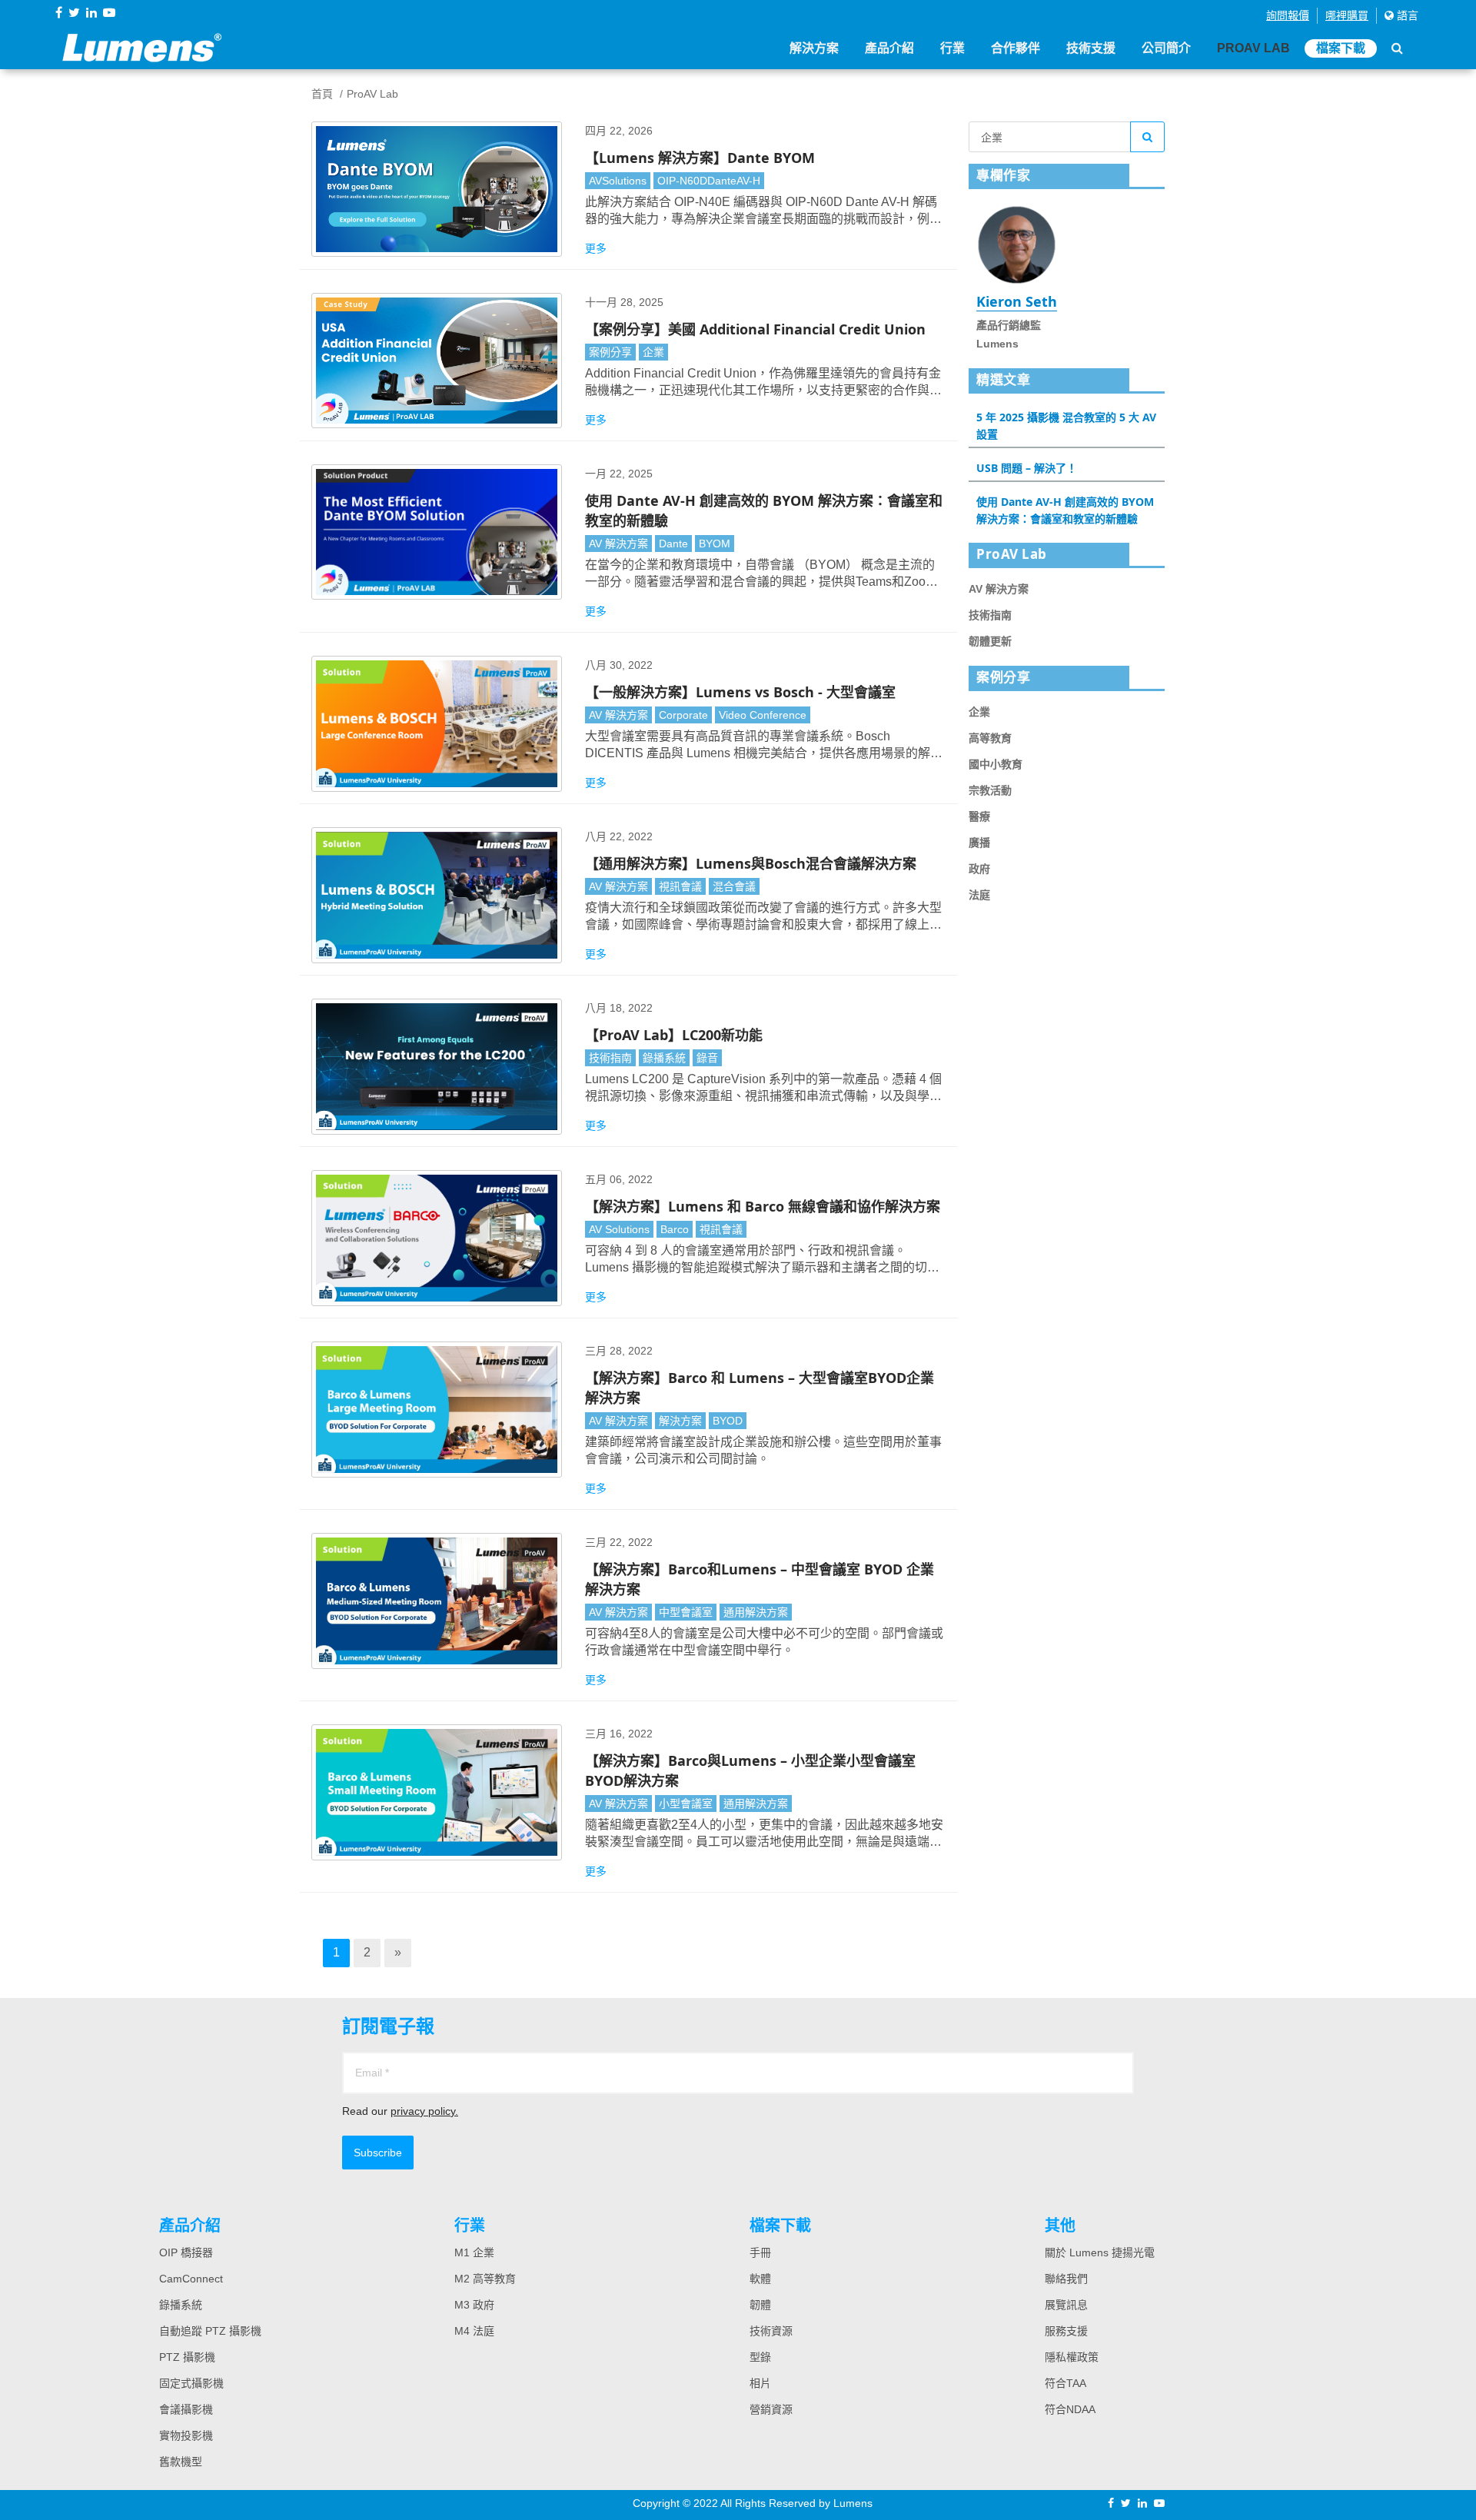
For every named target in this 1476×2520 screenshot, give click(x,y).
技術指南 (610, 1058)
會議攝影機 (186, 2409)
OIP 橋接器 (186, 2252)
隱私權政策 (1072, 2357)
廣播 (979, 843)
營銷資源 (771, 2409)
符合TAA (1065, 2383)
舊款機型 (181, 2462)
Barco (675, 1229)
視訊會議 (680, 886)
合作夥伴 (1016, 48)
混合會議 (734, 886)
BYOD (728, 1421)
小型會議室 (686, 1804)
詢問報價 (1288, 15)
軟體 (760, 2279)
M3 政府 (474, 2305)
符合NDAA (1070, 2409)
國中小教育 (996, 764)
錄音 (707, 1058)
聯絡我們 (1066, 2279)
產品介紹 (889, 48)
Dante (673, 544)
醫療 (979, 816)
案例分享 (610, 352)
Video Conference (763, 715)
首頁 (322, 94)
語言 (1406, 15)
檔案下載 (1341, 48)
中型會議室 (686, 1612)
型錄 (760, 2357)
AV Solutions (619, 1229)
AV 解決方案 (618, 544)
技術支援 (1091, 48)
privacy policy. (424, 2111)
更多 (596, 248)
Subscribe (378, 2153)
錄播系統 (664, 1058)
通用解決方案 (756, 1612)
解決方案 (814, 48)
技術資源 (771, 2331)
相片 (760, 2383)
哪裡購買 (1347, 15)
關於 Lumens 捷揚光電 (1100, 2252)
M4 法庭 (474, 2331)
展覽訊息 (1066, 2305)
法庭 (979, 895)
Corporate (683, 715)
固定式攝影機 (191, 2383)
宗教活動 (990, 790)
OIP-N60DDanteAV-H (709, 181)
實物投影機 (186, 2435)
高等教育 (990, 738)
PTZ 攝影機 (187, 2357)
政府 (979, 869)
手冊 (760, 2252)
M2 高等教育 (485, 2279)
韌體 (760, 2305)
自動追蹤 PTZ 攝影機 (210, 2331)
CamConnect (191, 2279)
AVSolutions (618, 181)
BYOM (715, 544)
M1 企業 (474, 2252)
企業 (653, 352)
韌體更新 (990, 641)
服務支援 (1066, 2331)
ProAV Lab (1253, 48)
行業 (952, 48)
